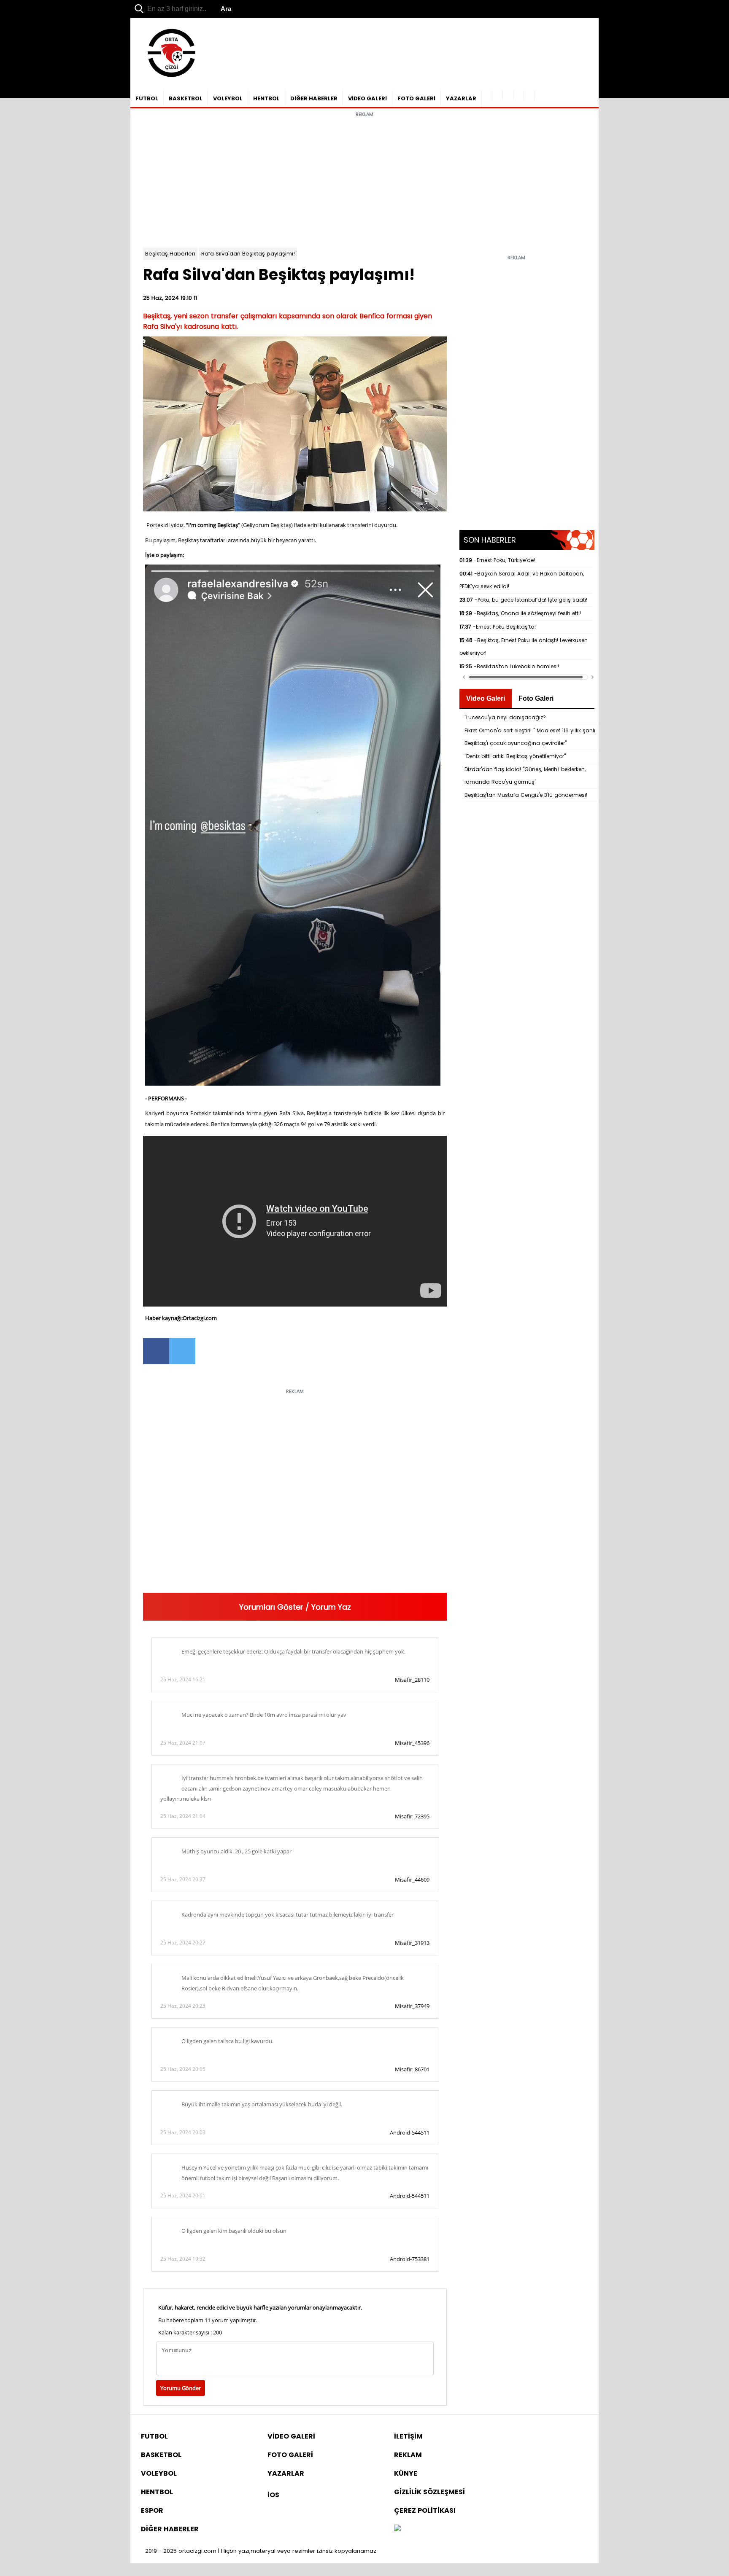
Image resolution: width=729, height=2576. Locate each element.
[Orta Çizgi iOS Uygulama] (529, 95)
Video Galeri (486, 698)
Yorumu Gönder (181, 2388)
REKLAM (408, 2455)
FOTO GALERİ (416, 98)
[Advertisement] (364, 180)
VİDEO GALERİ (367, 98)
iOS (273, 2495)
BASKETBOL (186, 98)
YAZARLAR (461, 98)
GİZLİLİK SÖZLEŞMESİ (429, 2492)
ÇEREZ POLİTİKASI (425, 2510)
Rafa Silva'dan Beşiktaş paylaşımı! (248, 254)
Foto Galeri (536, 698)
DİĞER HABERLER (314, 98)
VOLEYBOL (228, 98)
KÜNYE (406, 2473)
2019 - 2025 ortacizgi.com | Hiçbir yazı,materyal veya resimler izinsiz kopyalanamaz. (261, 2551)
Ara (226, 9)
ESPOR (152, 2510)
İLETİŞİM (408, 2436)
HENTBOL (266, 98)
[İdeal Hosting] (397, 2529)
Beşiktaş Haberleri (170, 254)
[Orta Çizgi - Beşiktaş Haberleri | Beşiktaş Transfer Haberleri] (167, 77)
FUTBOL (147, 98)
